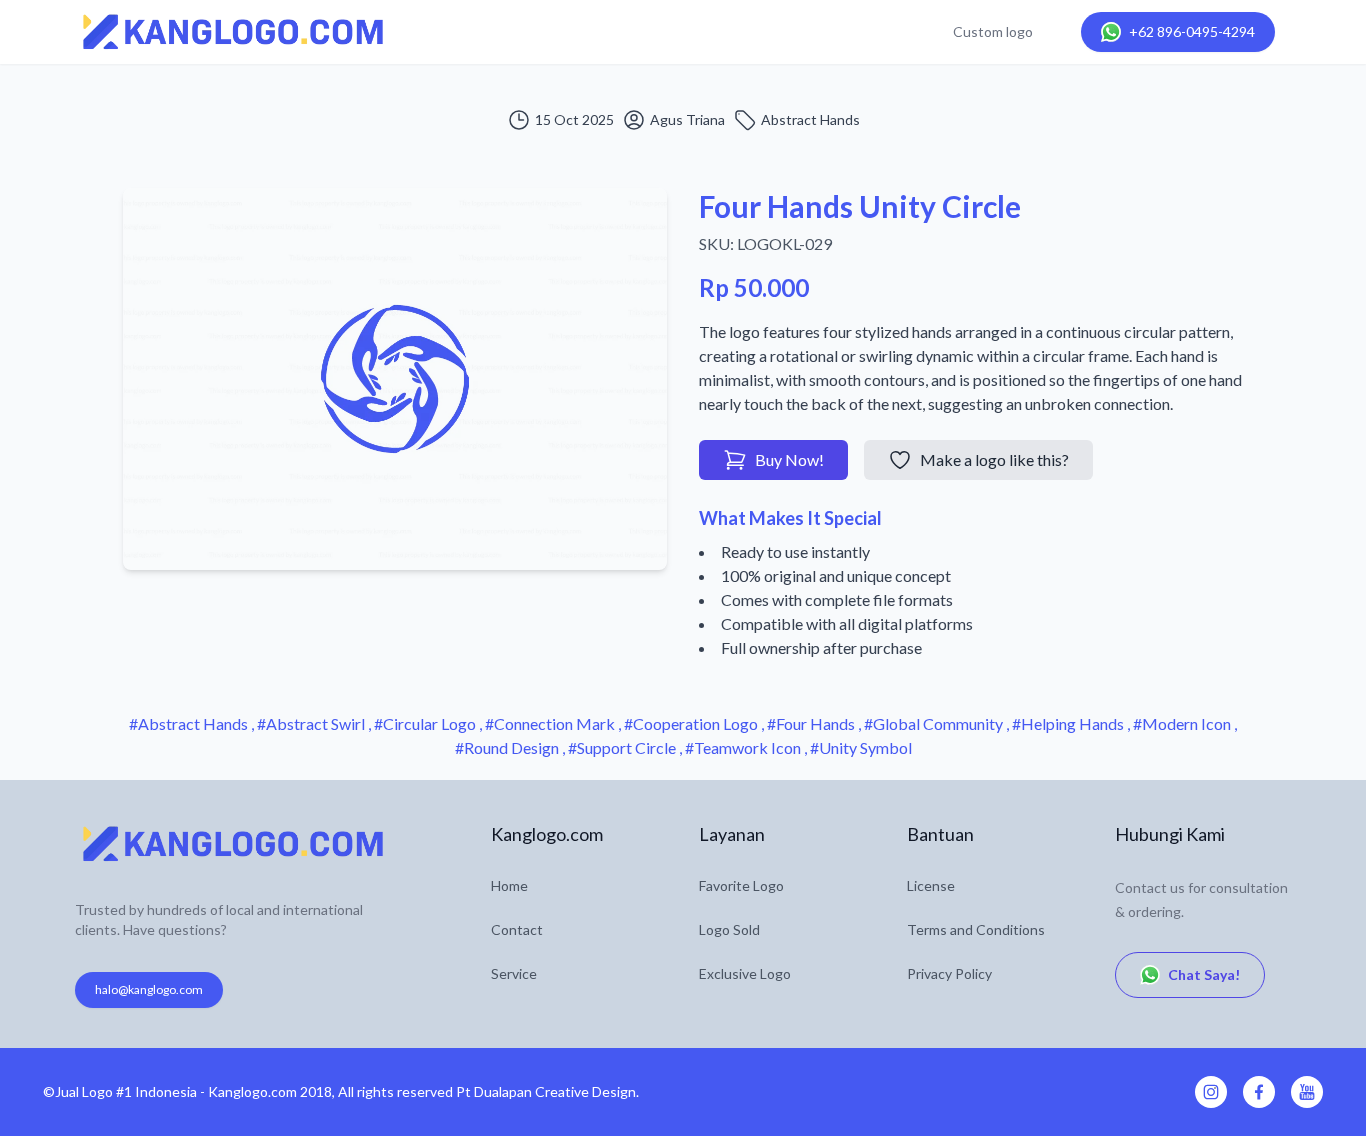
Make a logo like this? (994, 459)
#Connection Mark (551, 723)
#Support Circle (623, 747)
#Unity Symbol (861, 747)
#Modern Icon (1183, 723)
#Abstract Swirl (312, 723)
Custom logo (993, 31)
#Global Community (935, 723)
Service (514, 973)
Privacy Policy (949, 973)
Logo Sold (729, 929)
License (931, 885)
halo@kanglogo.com (149, 989)
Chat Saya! (1204, 974)
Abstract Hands (810, 119)
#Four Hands (812, 723)
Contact (517, 929)
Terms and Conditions (976, 929)
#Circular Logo (426, 723)
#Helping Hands (1069, 723)
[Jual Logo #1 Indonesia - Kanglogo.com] (233, 32)
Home (509, 885)
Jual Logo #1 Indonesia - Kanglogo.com (176, 1091)
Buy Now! (789, 459)
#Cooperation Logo (692, 723)
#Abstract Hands (190, 723)
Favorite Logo (741, 885)
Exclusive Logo (745, 973)
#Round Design (508, 747)
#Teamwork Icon (744, 747)
